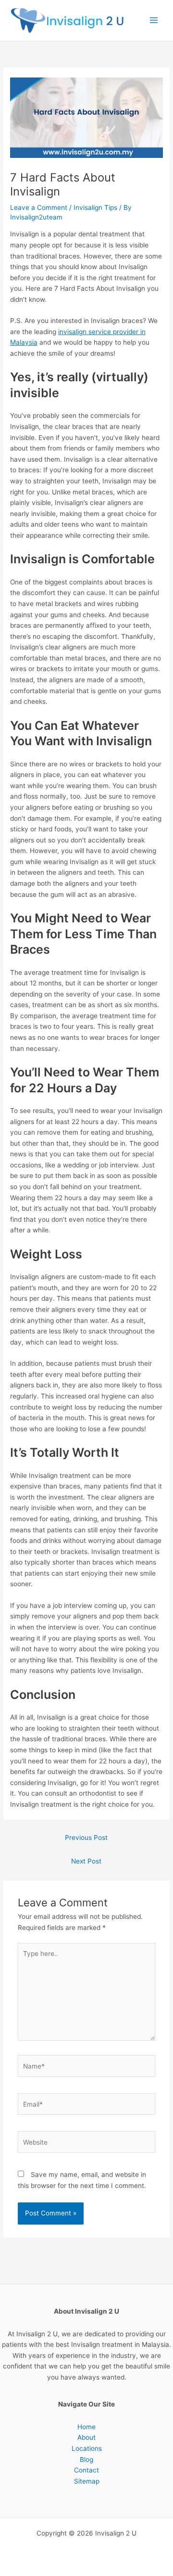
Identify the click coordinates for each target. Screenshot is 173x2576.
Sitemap (87, 2481)
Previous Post (86, 1838)
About (86, 2437)
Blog (86, 2459)
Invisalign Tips (95, 207)
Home (86, 2427)
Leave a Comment (39, 207)
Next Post (86, 1861)
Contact (86, 2470)
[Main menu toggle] (154, 20)
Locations (87, 2448)
